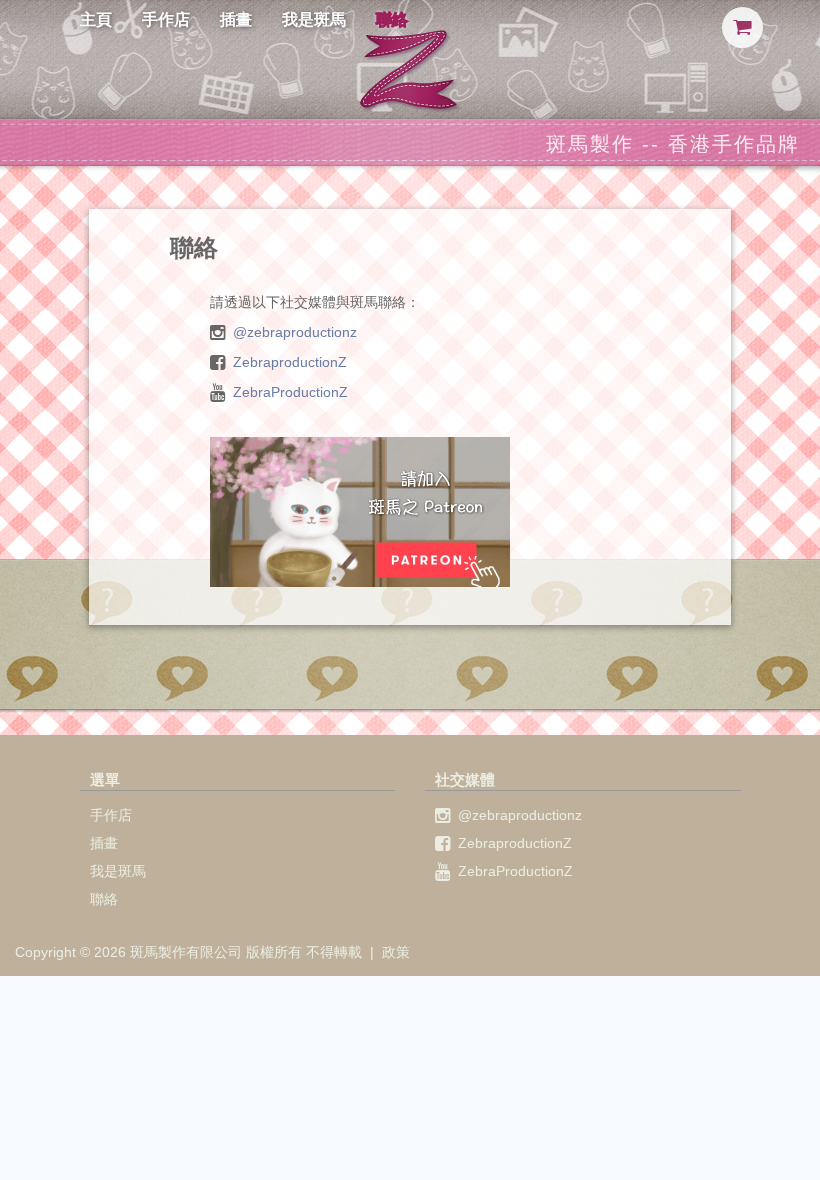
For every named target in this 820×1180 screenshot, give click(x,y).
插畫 (236, 19)
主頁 (96, 19)
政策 (396, 952)
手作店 (166, 19)
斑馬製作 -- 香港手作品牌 (673, 144)
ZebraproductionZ (290, 362)
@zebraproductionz (295, 332)
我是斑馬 (314, 19)
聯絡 (392, 19)
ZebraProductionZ (290, 392)
